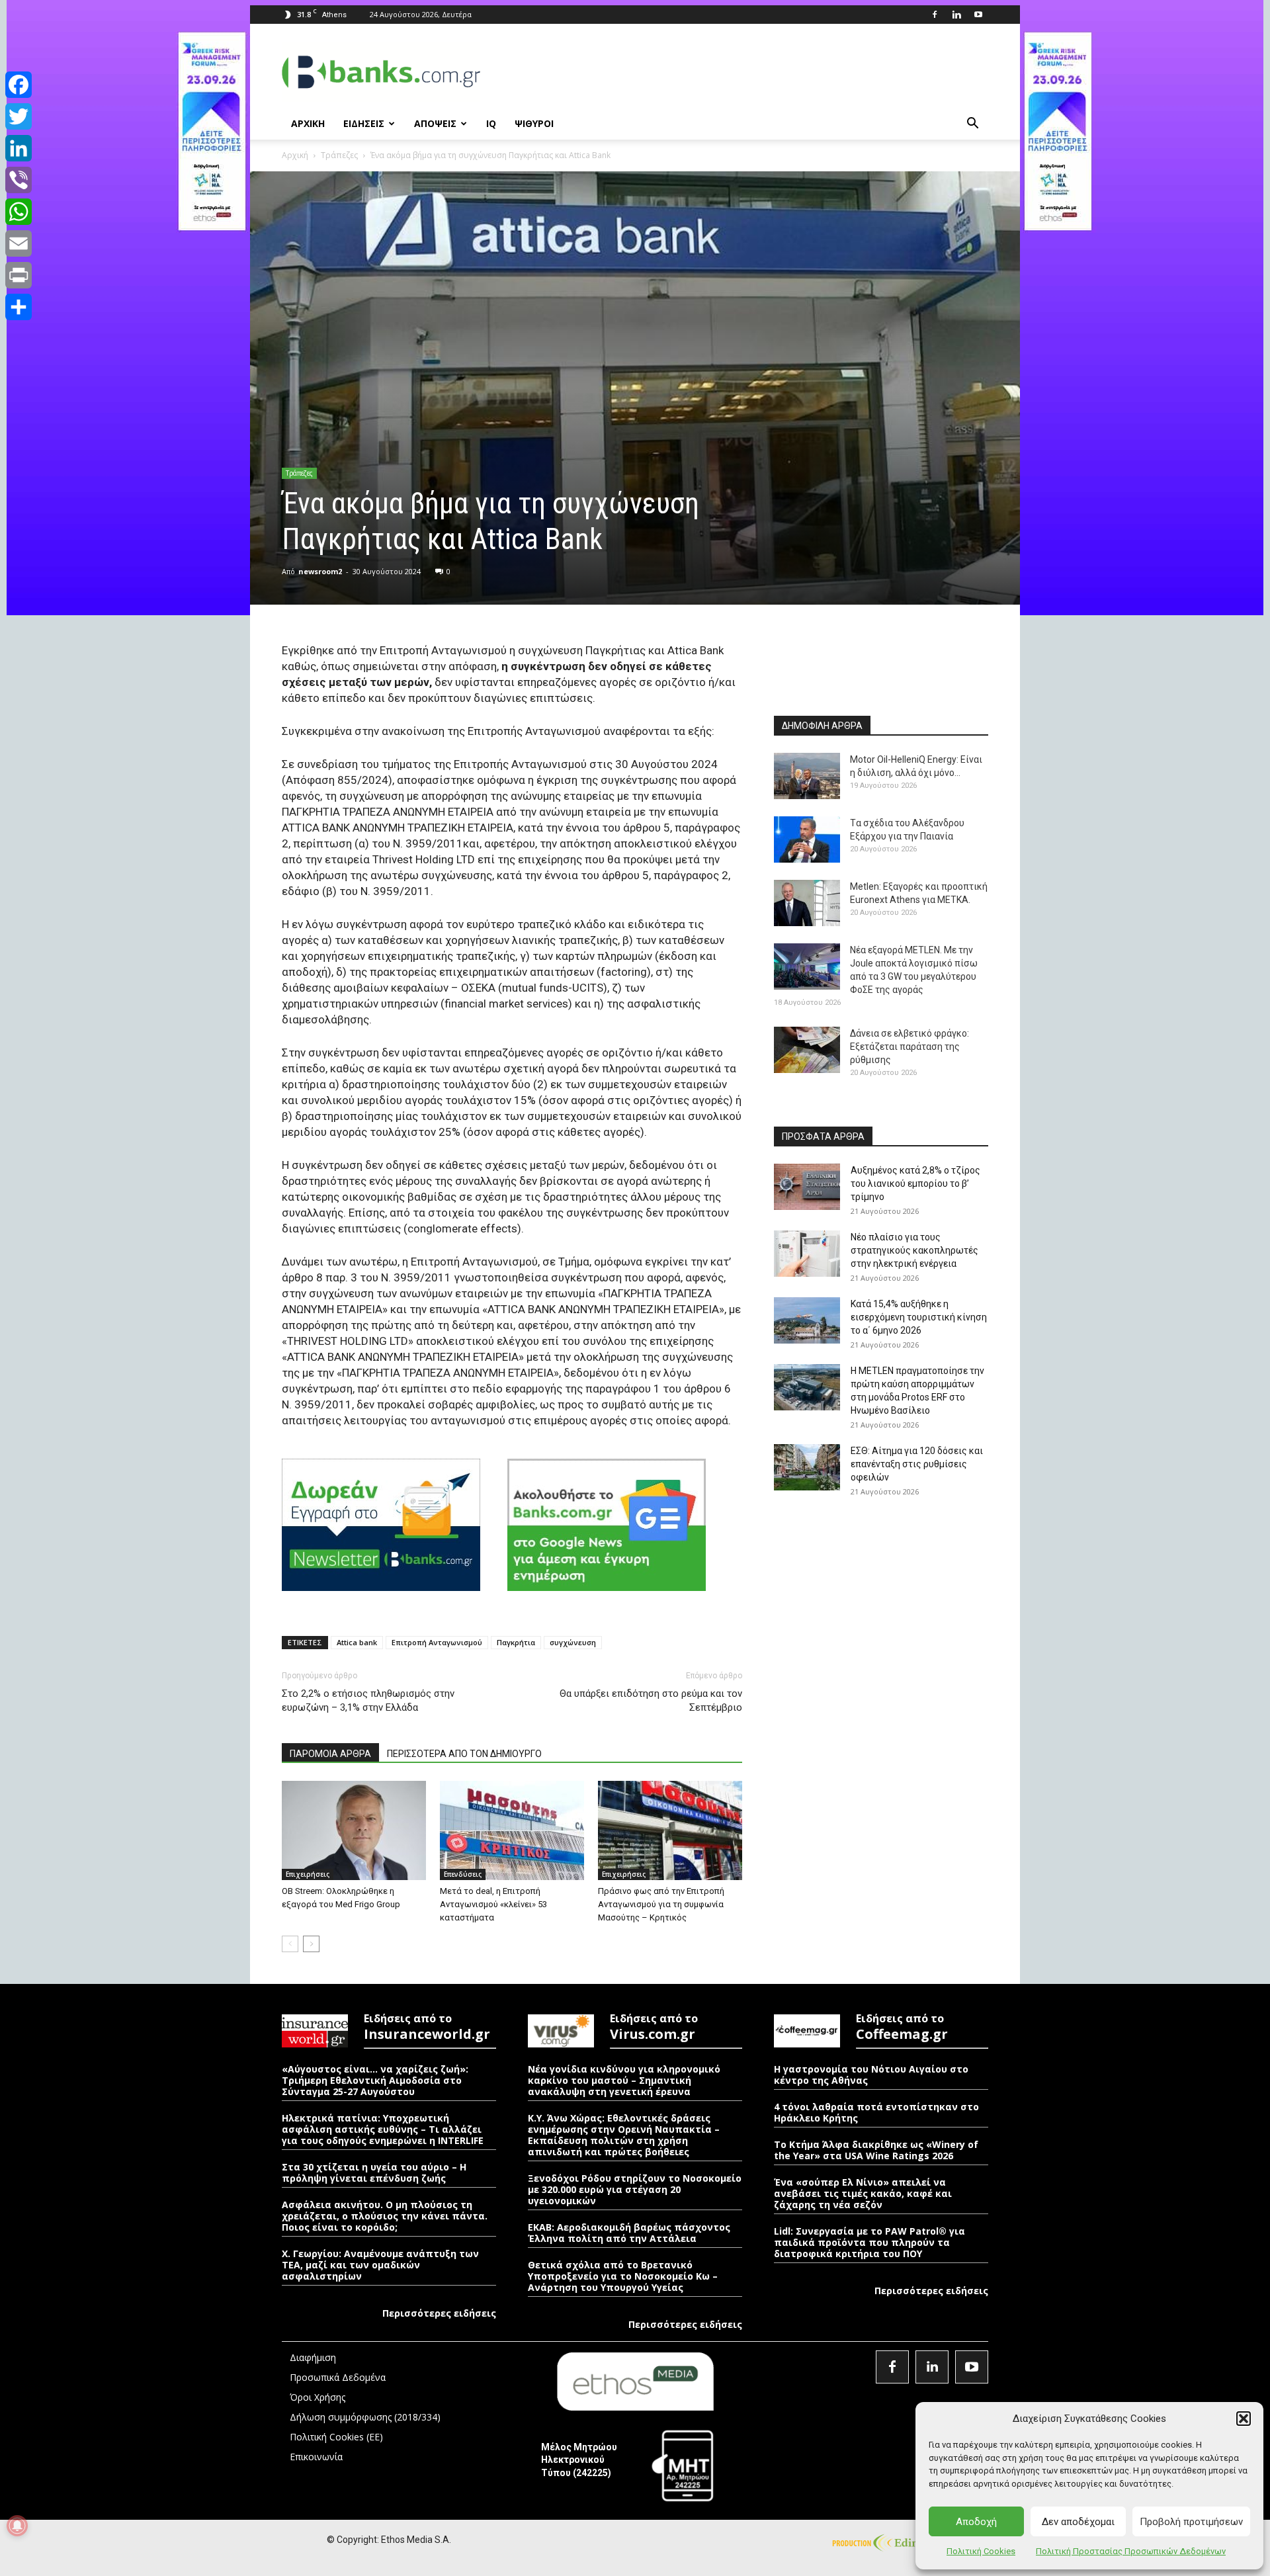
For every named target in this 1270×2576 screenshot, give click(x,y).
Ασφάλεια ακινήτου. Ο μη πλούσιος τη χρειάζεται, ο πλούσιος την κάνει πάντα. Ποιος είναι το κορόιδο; (385, 2216)
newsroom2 (320, 571)
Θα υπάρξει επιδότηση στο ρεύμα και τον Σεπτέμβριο (651, 1700)
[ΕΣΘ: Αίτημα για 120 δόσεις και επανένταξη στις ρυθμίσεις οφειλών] (807, 1467)
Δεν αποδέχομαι (1078, 2522)
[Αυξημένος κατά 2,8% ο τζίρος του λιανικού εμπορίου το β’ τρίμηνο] (807, 1187)
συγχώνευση (573, 1642)
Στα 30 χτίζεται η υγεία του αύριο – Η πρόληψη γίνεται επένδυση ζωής (374, 2172)
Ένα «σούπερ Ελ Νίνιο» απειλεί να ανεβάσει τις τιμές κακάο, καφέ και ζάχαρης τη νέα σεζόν (863, 2193)
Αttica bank (357, 1642)
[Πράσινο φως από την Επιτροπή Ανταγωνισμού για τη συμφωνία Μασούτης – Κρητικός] (670, 1830)
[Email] (19, 243)
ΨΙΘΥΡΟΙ (534, 123)
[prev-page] (290, 1944)
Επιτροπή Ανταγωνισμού (437, 1642)
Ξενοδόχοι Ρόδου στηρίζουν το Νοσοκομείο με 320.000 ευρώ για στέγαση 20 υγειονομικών (635, 2189)
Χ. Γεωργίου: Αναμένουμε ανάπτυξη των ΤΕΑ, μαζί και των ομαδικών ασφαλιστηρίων (380, 2265)
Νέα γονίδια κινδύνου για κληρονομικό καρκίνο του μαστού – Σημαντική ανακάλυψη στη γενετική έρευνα (624, 2080)
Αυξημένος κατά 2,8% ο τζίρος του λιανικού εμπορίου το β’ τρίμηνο (915, 1183)
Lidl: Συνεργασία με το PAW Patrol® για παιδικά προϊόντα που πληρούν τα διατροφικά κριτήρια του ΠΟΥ (869, 2242)
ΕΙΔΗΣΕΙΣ (364, 123)
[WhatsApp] (19, 212)
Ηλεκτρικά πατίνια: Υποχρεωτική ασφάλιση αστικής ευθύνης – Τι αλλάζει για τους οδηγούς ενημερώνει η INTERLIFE (383, 2129)
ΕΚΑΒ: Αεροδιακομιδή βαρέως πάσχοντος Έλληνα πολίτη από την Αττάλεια (629, 2233)
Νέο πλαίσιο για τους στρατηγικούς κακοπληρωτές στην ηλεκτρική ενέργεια (914, 1250)
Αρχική (295, 155)
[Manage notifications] (17, 2526)
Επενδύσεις (463, 1874)
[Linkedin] (956, 15)
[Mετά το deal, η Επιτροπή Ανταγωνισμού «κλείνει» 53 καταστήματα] (512, 1830)
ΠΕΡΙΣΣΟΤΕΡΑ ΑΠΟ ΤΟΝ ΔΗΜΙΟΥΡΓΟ (464, 1754)
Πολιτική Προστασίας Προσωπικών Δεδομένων (1131, 2551)
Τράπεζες (339, 155)
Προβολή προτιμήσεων (1191, 2522)
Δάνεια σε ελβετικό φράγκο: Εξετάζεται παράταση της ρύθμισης (910, 1047)
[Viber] (19, 180)
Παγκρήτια (516, 1642)
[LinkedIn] (19, 148)
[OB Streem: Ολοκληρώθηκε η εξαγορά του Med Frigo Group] (354, 1830)
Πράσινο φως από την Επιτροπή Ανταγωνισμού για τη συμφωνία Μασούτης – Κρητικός (661, 1904)
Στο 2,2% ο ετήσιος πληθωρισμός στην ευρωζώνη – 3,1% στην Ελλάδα (368, 1700)
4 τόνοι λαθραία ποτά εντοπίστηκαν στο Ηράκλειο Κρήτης (876, 2112)
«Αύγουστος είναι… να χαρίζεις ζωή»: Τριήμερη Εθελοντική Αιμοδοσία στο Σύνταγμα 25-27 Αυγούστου (375, 2080)
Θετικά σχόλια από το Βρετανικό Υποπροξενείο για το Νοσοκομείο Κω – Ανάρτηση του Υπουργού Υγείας (623, 2276)
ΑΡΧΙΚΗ (308, 123)
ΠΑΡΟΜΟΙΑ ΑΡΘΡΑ (330, 1754)
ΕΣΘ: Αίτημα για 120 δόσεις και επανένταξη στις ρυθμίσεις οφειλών (917, 1464)
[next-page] (311, 1944)
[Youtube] (978, 15)
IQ (491, 123)
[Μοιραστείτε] (19, 307)
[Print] (19, 275)
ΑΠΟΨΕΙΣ (435, 123)
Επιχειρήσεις (308, 1874)
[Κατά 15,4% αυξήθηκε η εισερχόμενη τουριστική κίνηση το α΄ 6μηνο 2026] (807, 1320)
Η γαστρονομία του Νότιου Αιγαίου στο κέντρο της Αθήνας (871, 2075)
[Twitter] (19, 116)
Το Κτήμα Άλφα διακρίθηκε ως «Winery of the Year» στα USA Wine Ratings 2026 (876, 2150)
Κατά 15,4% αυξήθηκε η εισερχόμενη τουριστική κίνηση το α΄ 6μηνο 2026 (919, 1317)
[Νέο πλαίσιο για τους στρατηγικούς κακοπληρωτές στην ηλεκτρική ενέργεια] (807, 1254)
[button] (1244, 2419)
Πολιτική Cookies (981, 2551)
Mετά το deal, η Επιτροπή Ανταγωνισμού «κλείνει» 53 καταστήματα (493, 1904)
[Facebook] (935, 15)
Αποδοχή (976, 2522)
